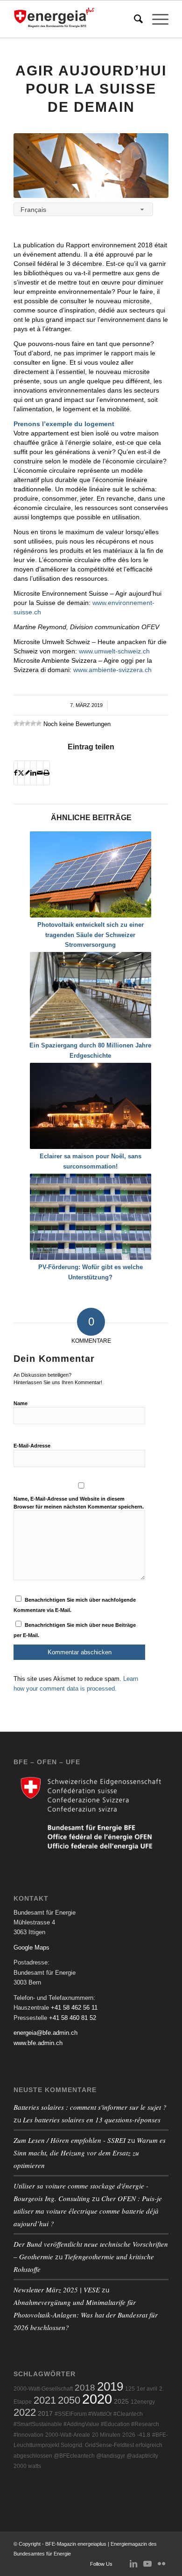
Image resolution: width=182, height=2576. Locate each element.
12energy (143, 2402)
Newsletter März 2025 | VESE (57, 2290)
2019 (110, 2386)
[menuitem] (134, 19)
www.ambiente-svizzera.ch (112, 670)
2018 (85, 2388)
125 (130, 2389)
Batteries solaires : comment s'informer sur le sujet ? (90, 2107)
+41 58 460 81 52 (73, 2018)
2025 (121, 2402)
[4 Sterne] (33, 723)
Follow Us (101, 2564)
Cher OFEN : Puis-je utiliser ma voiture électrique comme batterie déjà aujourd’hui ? (88, 2211)
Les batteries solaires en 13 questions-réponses (92, 2120)
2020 (97, 2399)
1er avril (147, 2389)
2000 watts (27, 2466)
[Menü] (156, 19)
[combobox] (83, 209)
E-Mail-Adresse (32, 1446)
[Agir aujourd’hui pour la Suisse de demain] (91, 166)
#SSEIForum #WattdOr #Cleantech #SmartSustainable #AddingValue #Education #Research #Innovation (86, 2424)
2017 (45, 2414)
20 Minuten (106, 2435)
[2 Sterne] (22, 723)
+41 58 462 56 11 (74, 2008)
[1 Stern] (16, 723)
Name (21, 1403)
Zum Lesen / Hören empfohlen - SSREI (70, 2140)
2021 (45, 2400)
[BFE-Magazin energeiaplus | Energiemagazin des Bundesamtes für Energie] (75, 19)
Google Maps (31, 1947)
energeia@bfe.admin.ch (45, 2033)
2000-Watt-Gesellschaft (43, 2389)
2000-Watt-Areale (68, 2435)
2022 (25, 2412)
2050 (69, 2400)
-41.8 (144, 2435)
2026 (129, 2435)
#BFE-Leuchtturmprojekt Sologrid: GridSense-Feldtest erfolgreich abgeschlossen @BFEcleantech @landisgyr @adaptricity (91, 2445)
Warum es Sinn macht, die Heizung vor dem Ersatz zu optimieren (90, 2153)
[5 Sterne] (39, 723)
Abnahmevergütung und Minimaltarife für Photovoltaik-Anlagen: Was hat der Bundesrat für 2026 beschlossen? (86, 2315)
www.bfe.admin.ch (38, 2043)
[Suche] (134, 19)
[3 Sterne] (28, 723)
